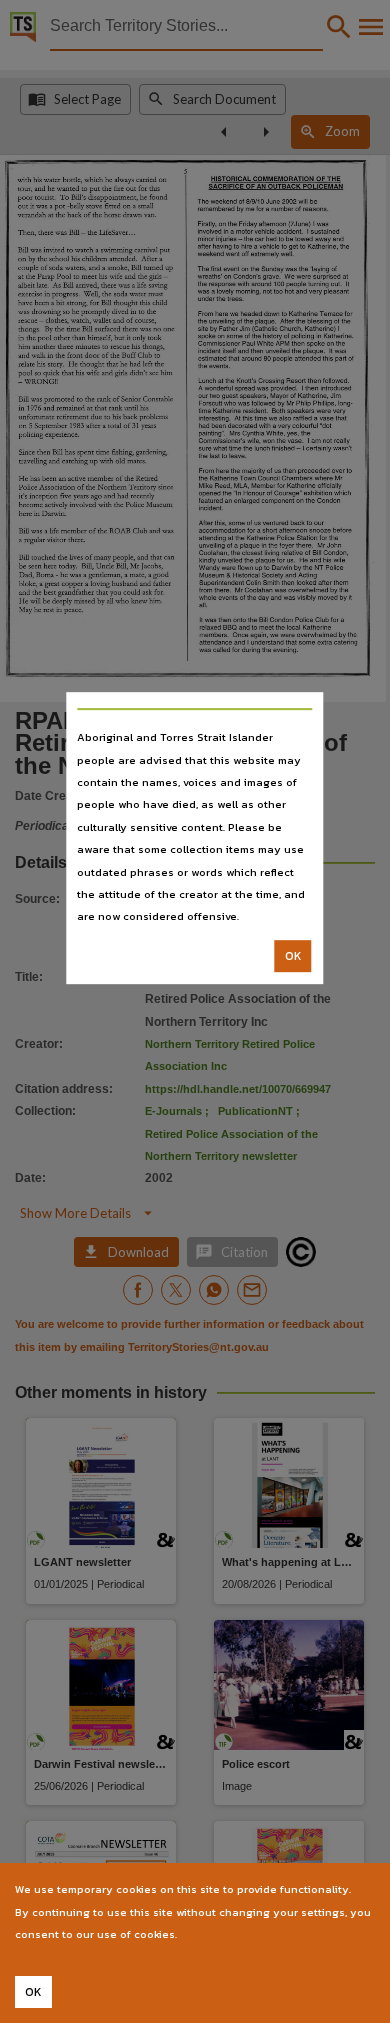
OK (293, 956)
